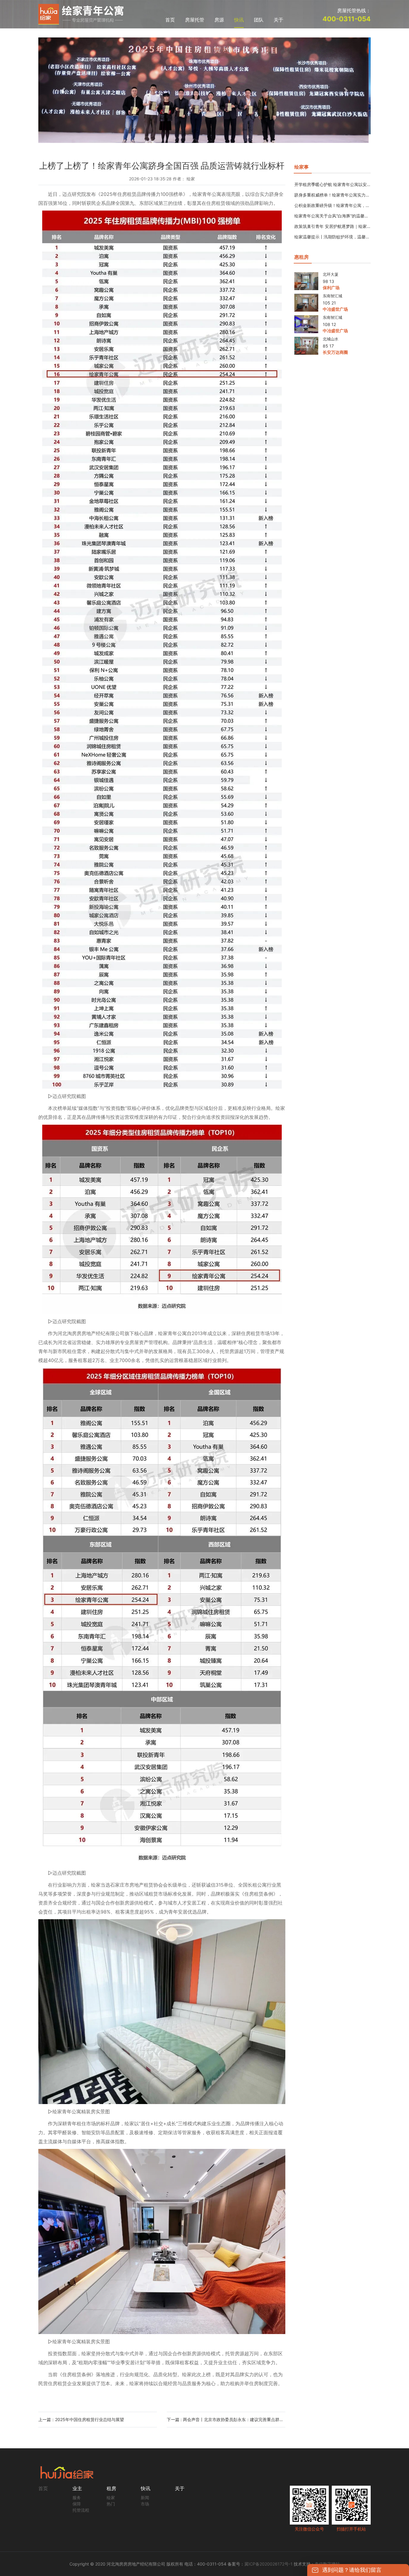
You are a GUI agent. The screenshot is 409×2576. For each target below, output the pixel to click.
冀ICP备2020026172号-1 (268, 2555)
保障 (77, 2495)
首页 (170, 20)
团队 (259, 20)
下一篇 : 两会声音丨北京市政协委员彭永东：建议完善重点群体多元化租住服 (226, 2411)
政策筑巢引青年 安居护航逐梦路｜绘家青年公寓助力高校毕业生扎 (332, 218)
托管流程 (81, 2501)
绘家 (111, 2489)
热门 (111, 2495)
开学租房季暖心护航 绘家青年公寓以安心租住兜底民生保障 (332, 176)
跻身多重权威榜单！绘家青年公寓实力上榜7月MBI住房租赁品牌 (332, 186)
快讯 (239, 20)
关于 (278, 20)
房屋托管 (195, 20)
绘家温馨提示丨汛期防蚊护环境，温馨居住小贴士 (332, 228)
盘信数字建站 (327, 2555)
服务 (77, 2489)
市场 (145, 2495)
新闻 (145, 2489)
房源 (219, 20)
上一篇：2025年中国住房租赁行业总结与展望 (81, 2411)
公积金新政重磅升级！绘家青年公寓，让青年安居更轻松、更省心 (332, 197)
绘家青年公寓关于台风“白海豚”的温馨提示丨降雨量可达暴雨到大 (332, 207)
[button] (63, 86)
